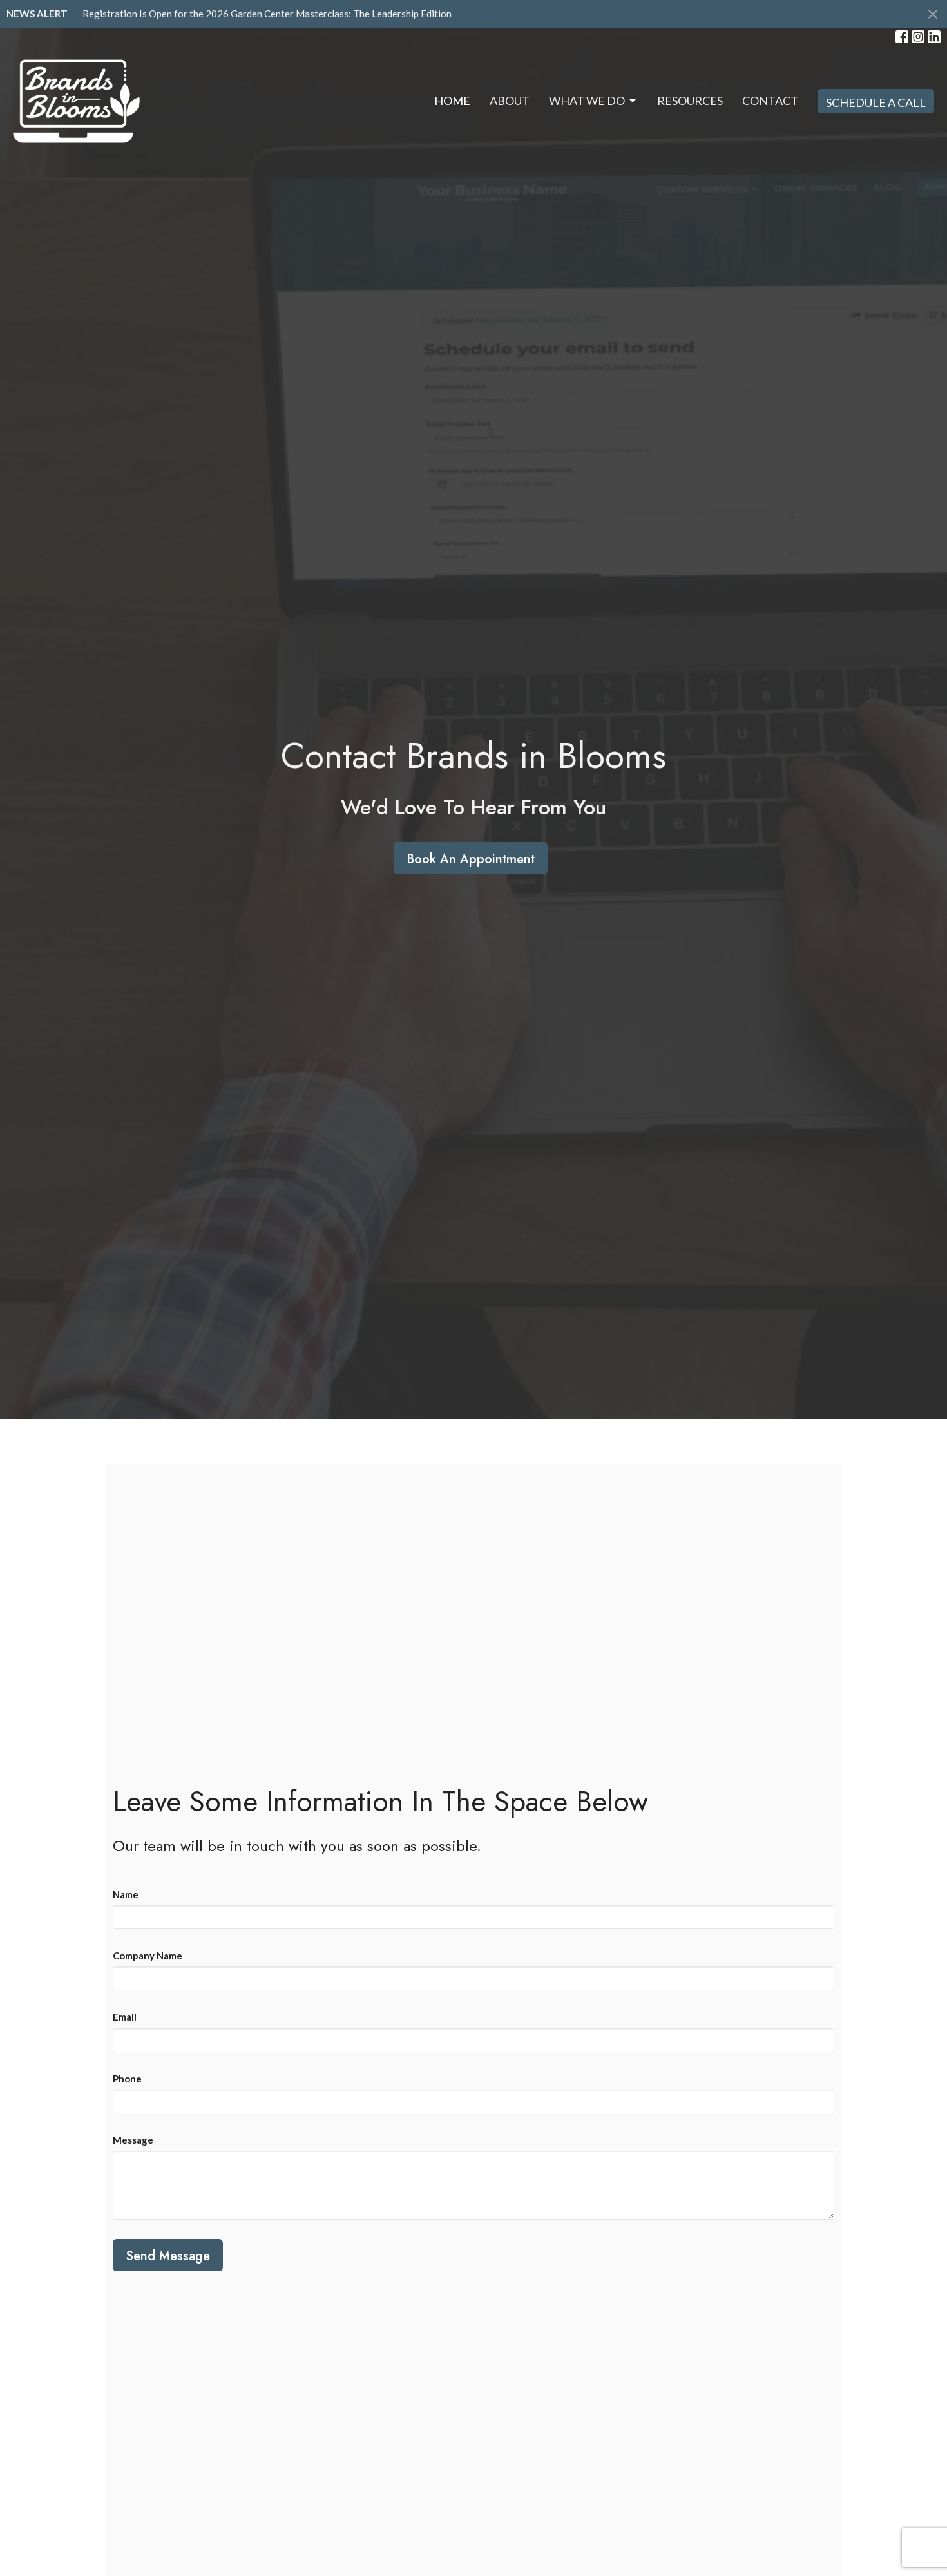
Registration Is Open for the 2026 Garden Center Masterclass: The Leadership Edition (267, 14)
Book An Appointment (471, 859)
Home (452, 101)
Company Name (148, 1956)
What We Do (587, 101)
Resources (690, 101)
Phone (127, 2079)
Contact (770, 101)
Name (126, 1894)
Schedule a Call (876, 102)
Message (133, 2140)
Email (125, 2017)
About (510, 101)
